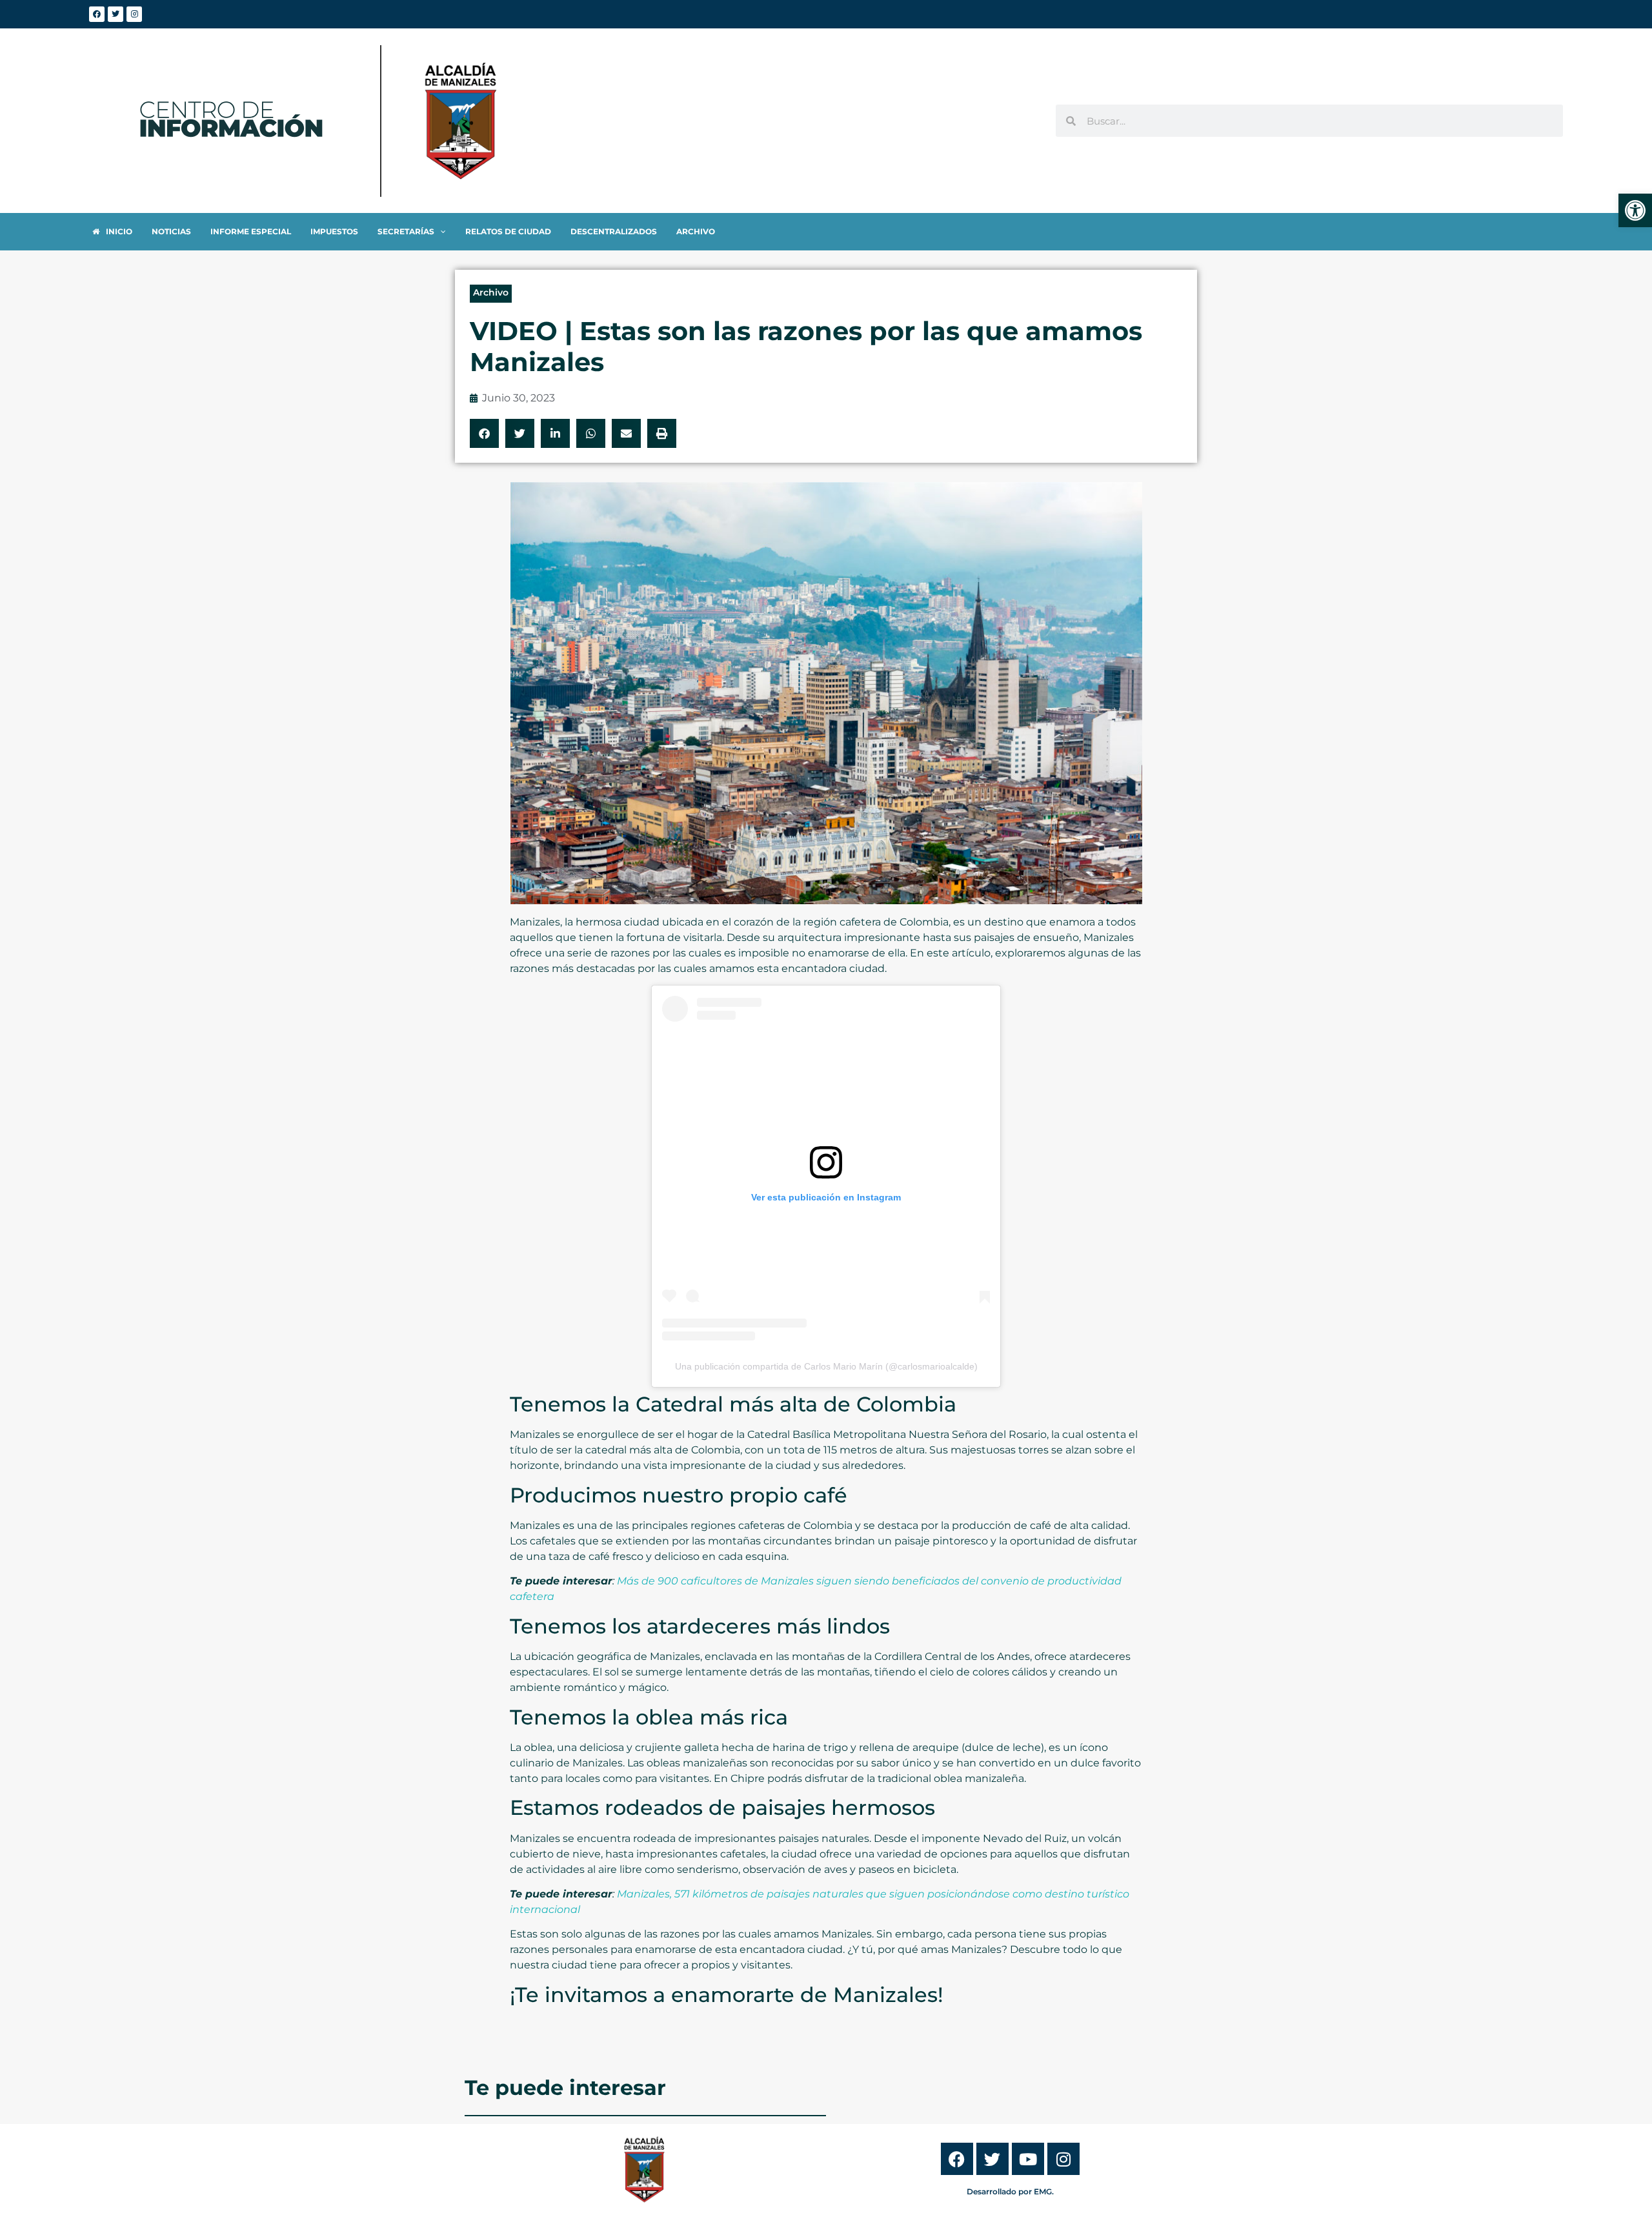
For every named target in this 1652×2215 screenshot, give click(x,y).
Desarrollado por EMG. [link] (1010, 2191)
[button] (484, 433)
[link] (1635, 210)
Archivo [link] (491, 292)
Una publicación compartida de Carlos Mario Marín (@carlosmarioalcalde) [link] (826, 1366)
